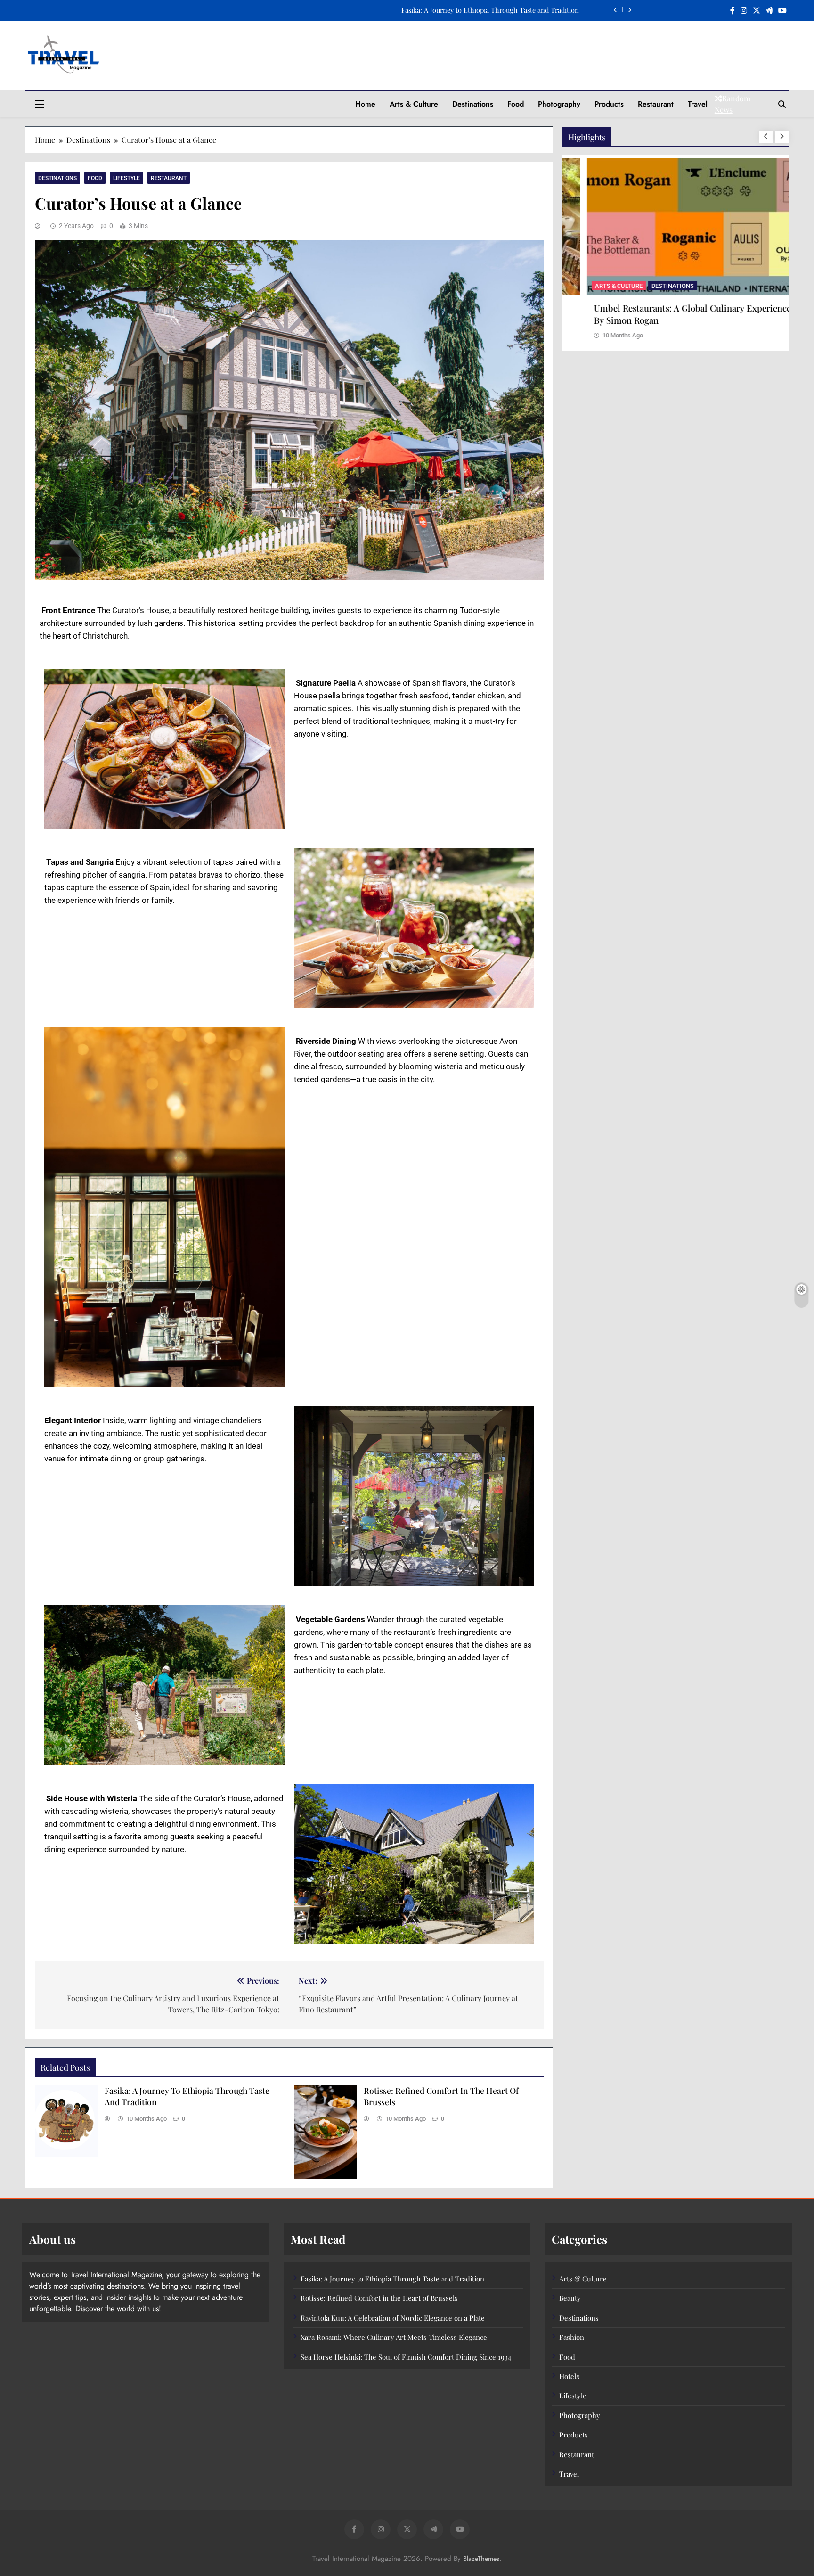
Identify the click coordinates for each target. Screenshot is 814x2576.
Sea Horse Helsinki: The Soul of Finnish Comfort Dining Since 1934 (406, 2357)
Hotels (569, 2376)
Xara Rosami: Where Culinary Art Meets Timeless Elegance (394, 2337)
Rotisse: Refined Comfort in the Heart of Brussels (379, 2298)
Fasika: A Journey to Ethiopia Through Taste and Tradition (490, 10)
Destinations (473, 104)
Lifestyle (126, 178)
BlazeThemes (481, 2559)
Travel (698, 104)
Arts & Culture (414, 104)
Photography (559, 104)
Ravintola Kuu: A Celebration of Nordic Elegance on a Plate (393, 2318)
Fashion (572, 2337)
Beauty (570, 2298)
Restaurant (656, 104)
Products (609, 104)
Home (365, 104)
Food (516, 104)
